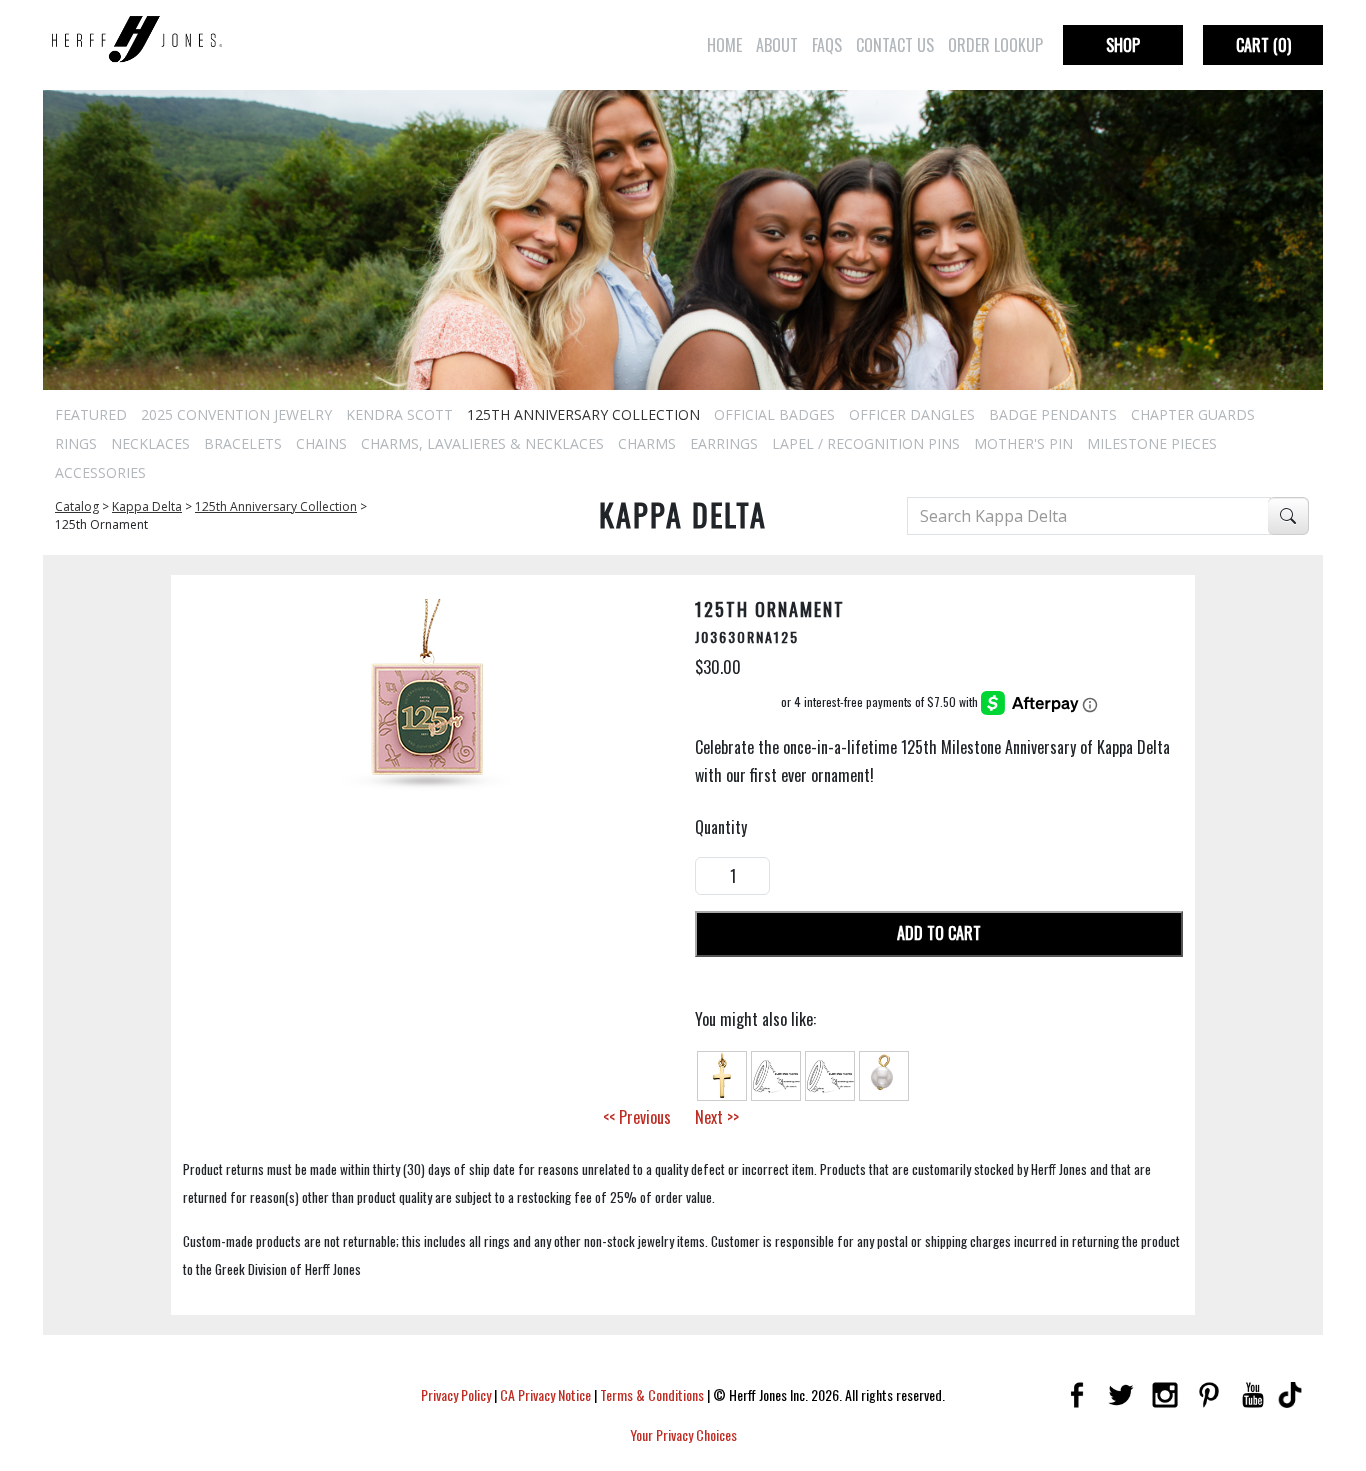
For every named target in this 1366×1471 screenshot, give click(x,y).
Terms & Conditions (652, 1394)
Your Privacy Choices (683, 1434)
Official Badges (774, 414)
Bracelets (243, 443)
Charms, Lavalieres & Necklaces (482, 443)
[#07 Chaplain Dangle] (722, 1073)
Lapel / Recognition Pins (866, 443)
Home (724, 45)
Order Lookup (995, 45)
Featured (91, 414)
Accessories (100, 472)
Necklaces (150, 443)
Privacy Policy (456, 1394)
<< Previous (637, 1117)
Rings (76, 443)
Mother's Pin (1023, 443)
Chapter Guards (1193, 414)
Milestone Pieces (1152, 443)
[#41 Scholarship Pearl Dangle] (884, 1073)
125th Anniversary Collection (583, 414)
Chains (321, 443)
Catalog (77, 506)
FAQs (827, 45)
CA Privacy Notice (545, 1394)
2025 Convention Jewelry (236, 414)
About (777, 45)
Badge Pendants (1053, 414)
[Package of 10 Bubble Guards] (776, 1073)
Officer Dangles (912, 414)
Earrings (724, 443)
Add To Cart (939, 933)
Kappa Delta (147, 506)
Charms (647, 443)
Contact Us (895, 45)
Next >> (717, 1117)
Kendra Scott (399, 414)
